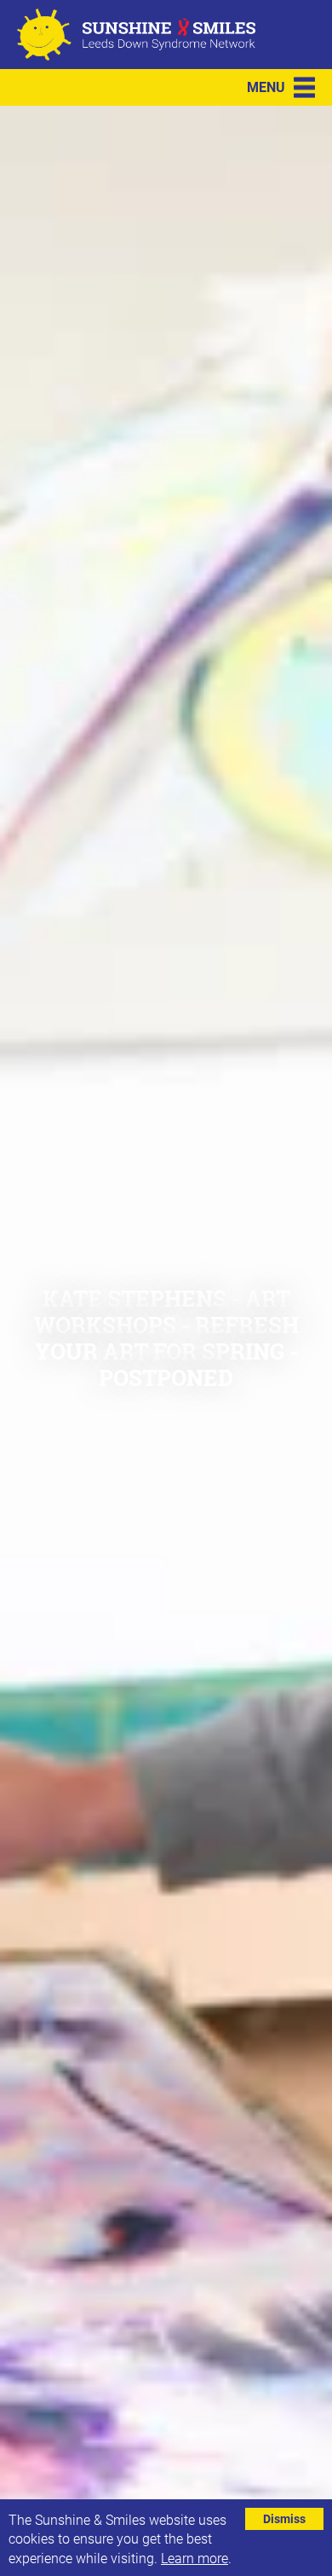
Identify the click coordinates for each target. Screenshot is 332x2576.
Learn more (195, 2558)
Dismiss (284, 2518)
